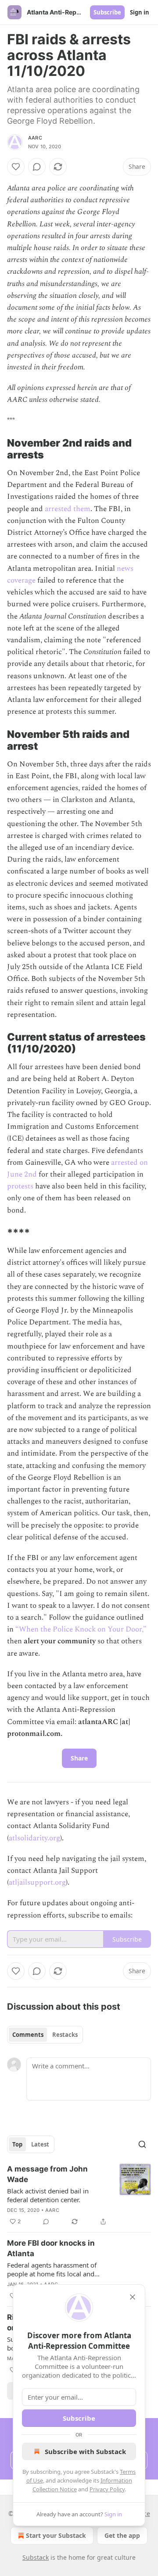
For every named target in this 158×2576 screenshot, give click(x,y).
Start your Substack (56, 2535)
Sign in (140, 12)
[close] (133, 2297)
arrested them (68, 509)
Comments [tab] (28, 2035)
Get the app (122, 2535)
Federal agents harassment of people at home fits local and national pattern (52, 2269)
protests (20, 1186)
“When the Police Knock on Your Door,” (81, 1629)
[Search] (142, 2144)
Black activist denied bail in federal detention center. (48, 2195)
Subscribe (107, 12)
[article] (79, 2195)
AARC (35, 138)
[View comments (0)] (37, 167)
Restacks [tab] (65, 2035)
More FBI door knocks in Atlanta (51, 2248)
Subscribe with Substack (85, 2451)
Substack (36, 2557)
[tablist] (45, 2035)
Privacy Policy (107, 2489)
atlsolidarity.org (34, 1838)
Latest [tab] (40, 2144)
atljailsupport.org (37, 1882)
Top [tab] (17, 2144)
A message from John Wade (47, 2174)
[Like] (16, 167)
